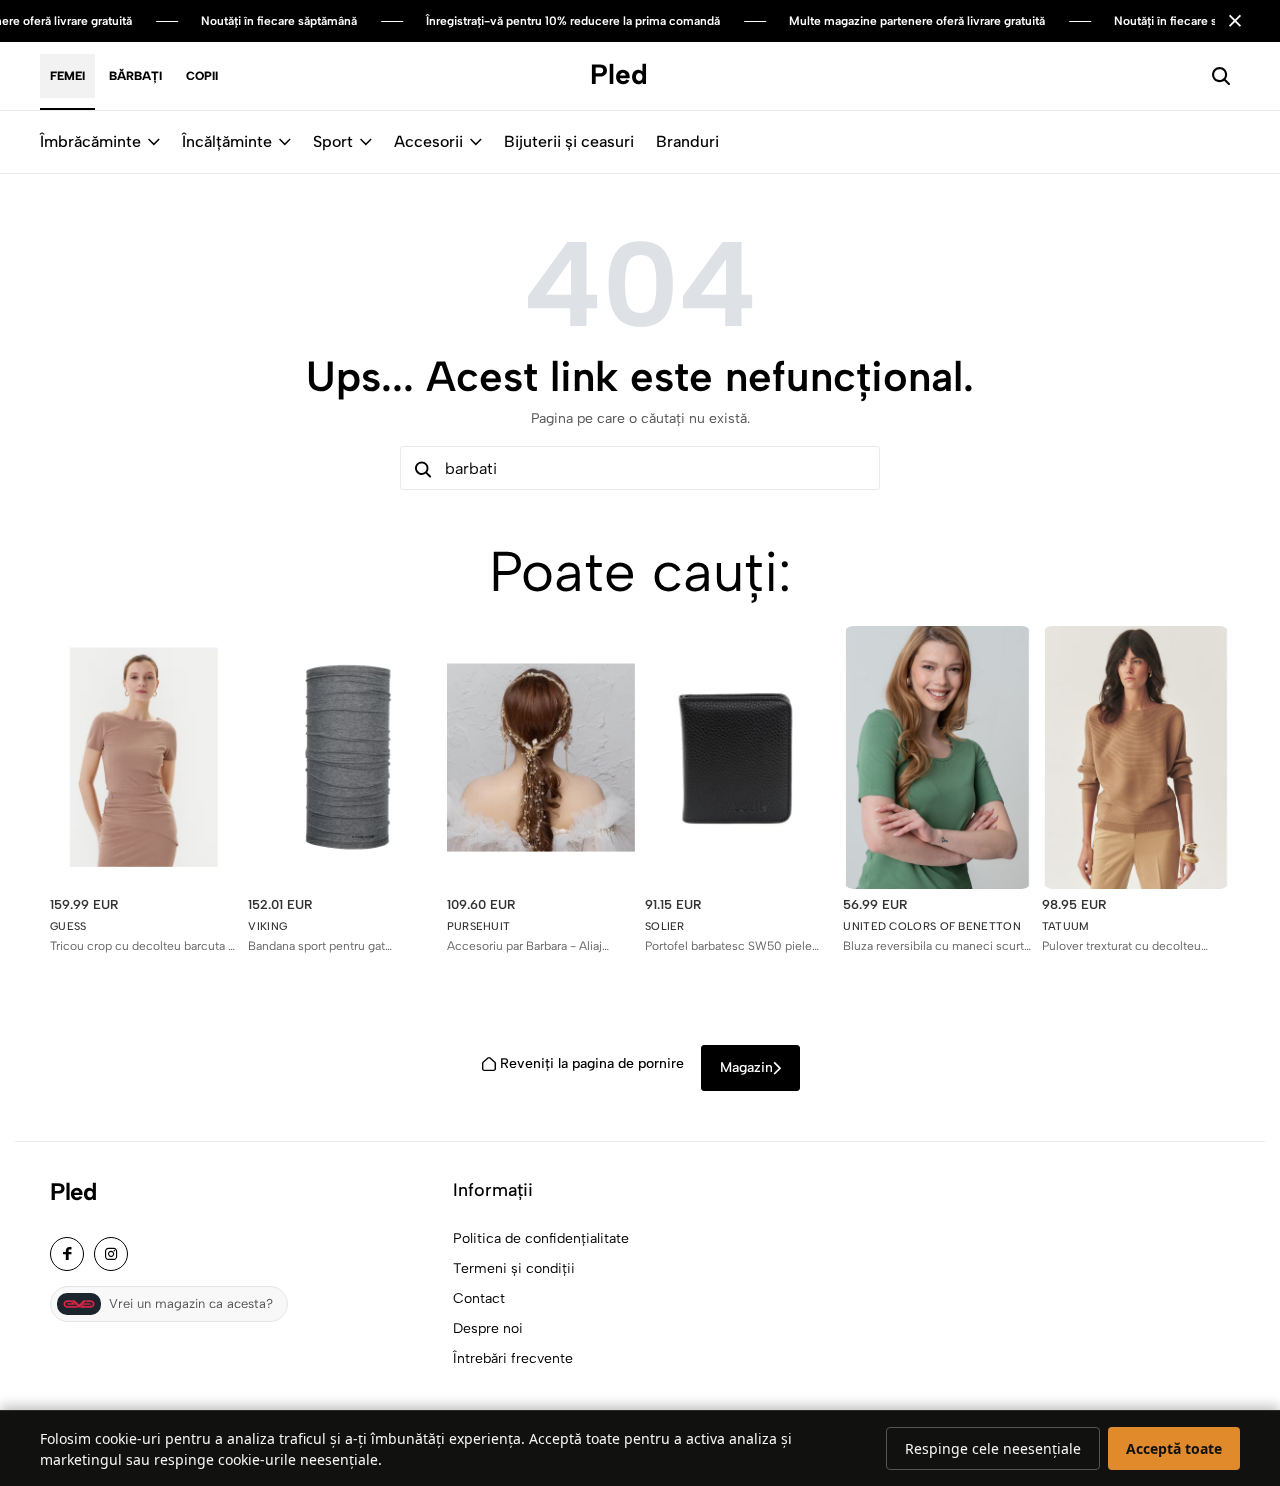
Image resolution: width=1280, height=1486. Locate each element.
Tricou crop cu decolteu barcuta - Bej (142, 947)
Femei (67, 76)
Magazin (746, 1067)
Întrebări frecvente (513, 1358)
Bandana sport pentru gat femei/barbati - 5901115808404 (335, 947)
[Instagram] (111, 1254)
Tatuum (1066, 926)
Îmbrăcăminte (90, 141)
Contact (479, 1298)
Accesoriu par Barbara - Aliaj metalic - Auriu (524, 947)
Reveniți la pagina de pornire (592, 1063)
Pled (73, 1192)
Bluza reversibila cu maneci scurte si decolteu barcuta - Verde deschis (937, 947)
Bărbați (135, 76)
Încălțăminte (227, 141)
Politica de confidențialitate (541, 1238)
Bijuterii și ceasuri (569, 141)
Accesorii (428, 141)
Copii (202, 76)
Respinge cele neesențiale (993, 1448)
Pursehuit (479, 926)
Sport (333, 141)
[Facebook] (67, 1254)
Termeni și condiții (514, 1268)
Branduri (687, 141)
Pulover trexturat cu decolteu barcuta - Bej (1121, 947)
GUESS (68, 926)
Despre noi (488, 1328)
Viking (267, 926)
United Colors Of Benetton (932, 926)
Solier (665, 926)
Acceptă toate (1174, 1448)
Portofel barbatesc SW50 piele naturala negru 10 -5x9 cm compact (728, 947)
